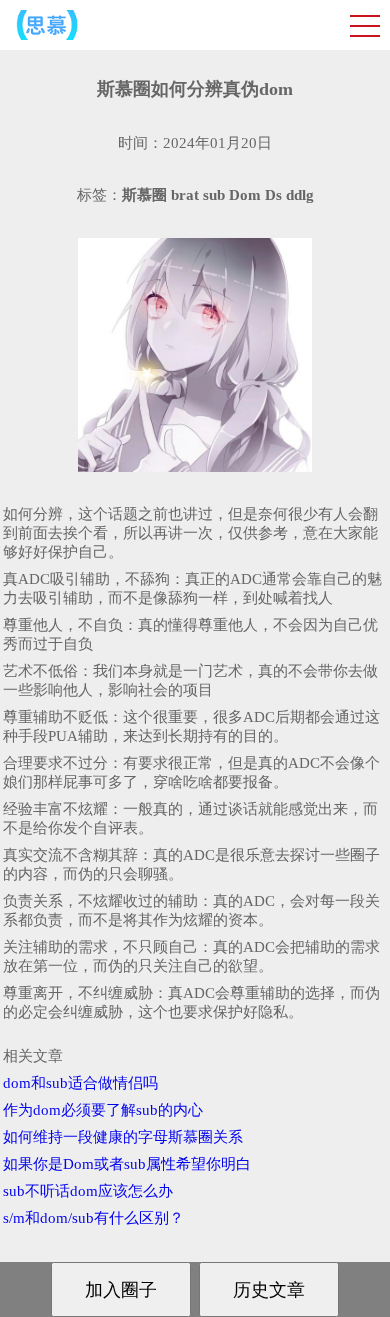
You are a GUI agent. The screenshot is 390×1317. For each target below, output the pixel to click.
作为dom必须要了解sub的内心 (103, 1110)
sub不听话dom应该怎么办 (88, 1191)
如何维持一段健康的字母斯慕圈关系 (123, 1137)
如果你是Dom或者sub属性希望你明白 (127, 1164)
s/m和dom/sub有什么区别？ (93, 1218)
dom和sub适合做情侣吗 (80, 1083)
